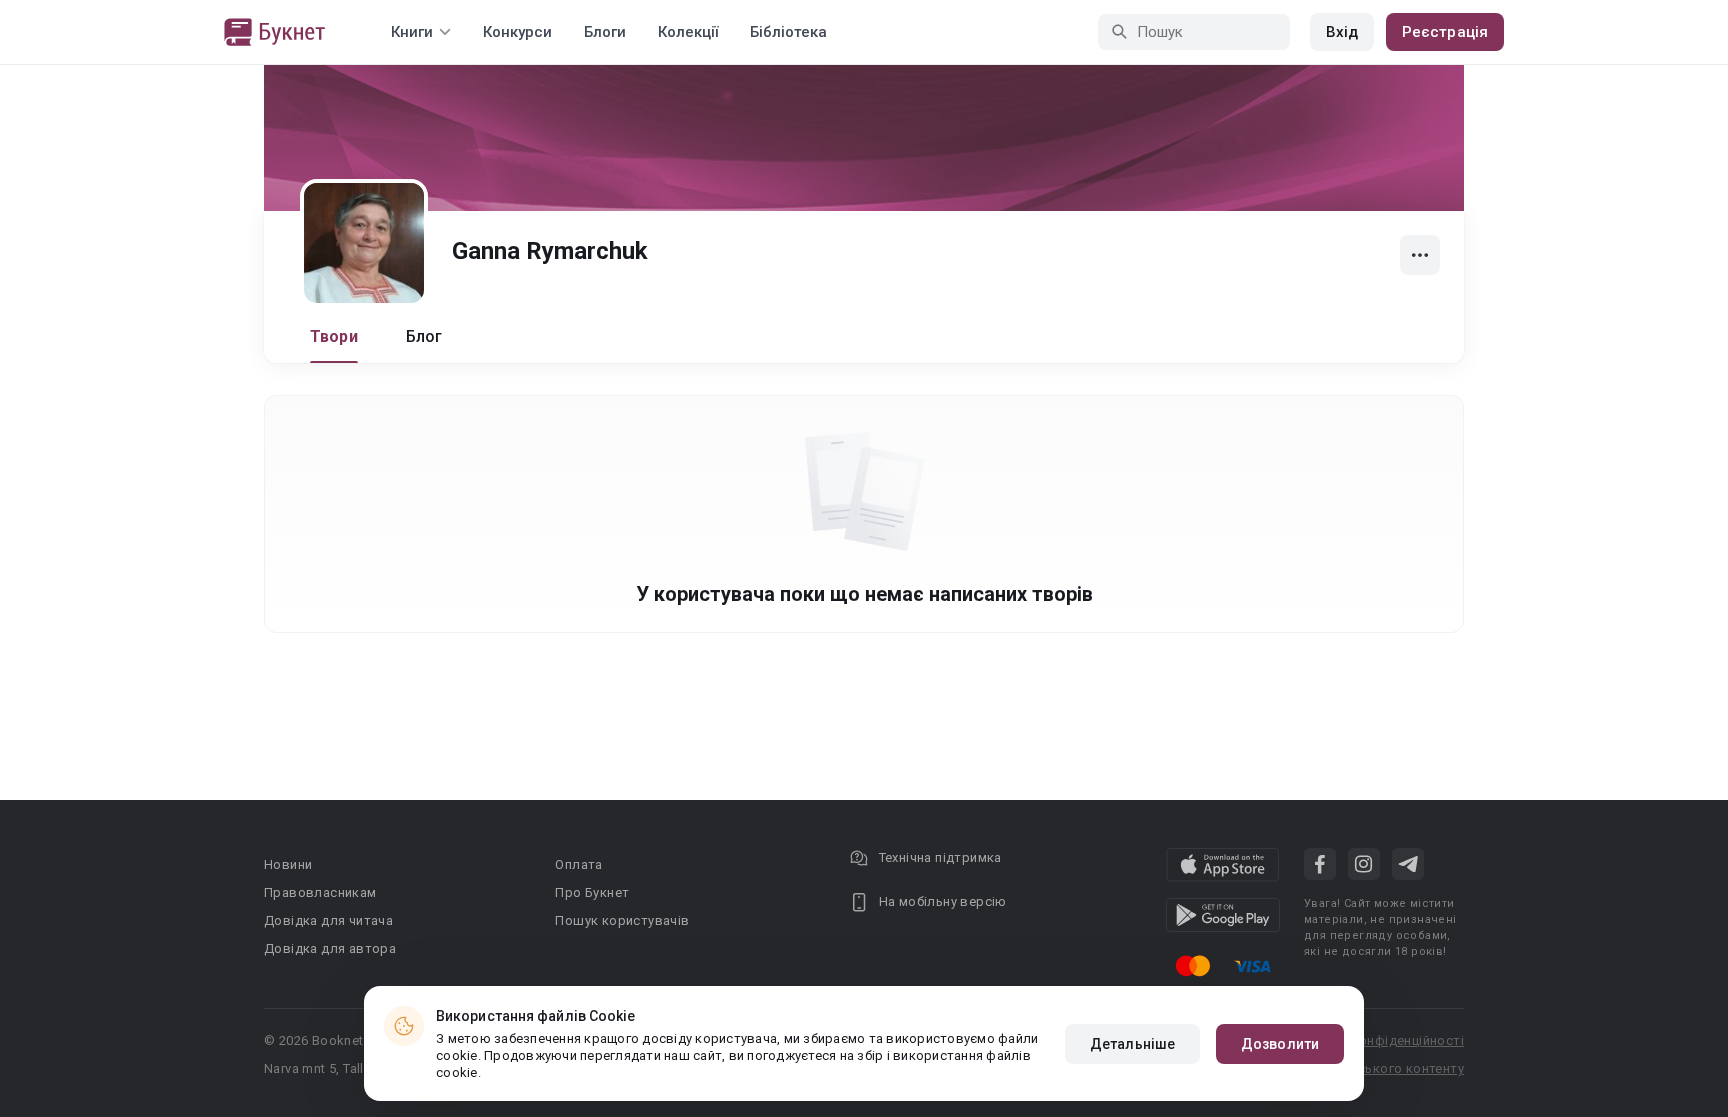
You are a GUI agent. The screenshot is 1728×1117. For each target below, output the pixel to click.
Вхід (1342, 32)
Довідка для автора (330, 948)
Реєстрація (1445, 32)
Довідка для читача (328, 920)
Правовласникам (320, 892)
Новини (288, 864)
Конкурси (517, 32)
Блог (424, 336)
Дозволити (1280, 1044)
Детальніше (1132, 1044)
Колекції (688, 32)
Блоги (605, 32)
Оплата (578, 864)
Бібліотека (788, 32)
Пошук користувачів (622, 920)
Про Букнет (592, 892)
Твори (334, 336)
